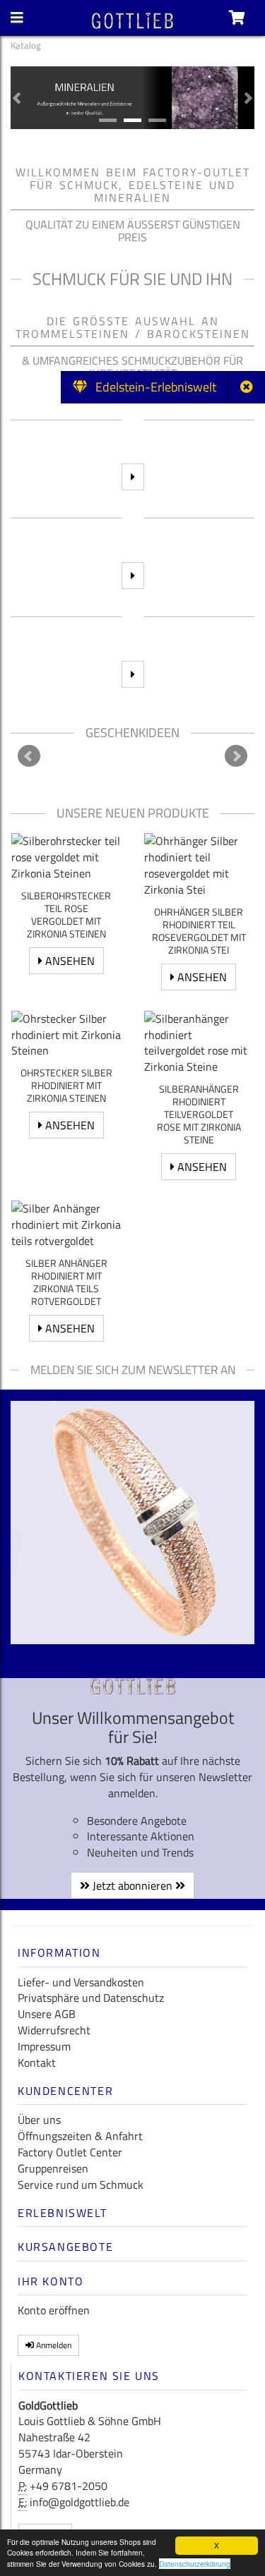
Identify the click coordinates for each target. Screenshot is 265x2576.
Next (236, 756)
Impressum (44, 2046)
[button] (17, 98)
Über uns (39, 2120)
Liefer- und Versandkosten (81, 1982)
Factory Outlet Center (70, 2152)
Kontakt (37, 2062)
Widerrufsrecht (54, 2030)
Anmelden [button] (53, 2345)
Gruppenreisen (53, 2168)
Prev (29, 756)
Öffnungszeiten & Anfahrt (80, 2136)
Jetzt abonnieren (132, 1885)
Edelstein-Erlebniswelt (152, 387)
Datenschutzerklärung (195, 2564)
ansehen (69, 961)
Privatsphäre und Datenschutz (91, 1998)
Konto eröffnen (54, 2310)
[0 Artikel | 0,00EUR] (237, 18)
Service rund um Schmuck (81, 2185)
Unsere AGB (47, 2014)
